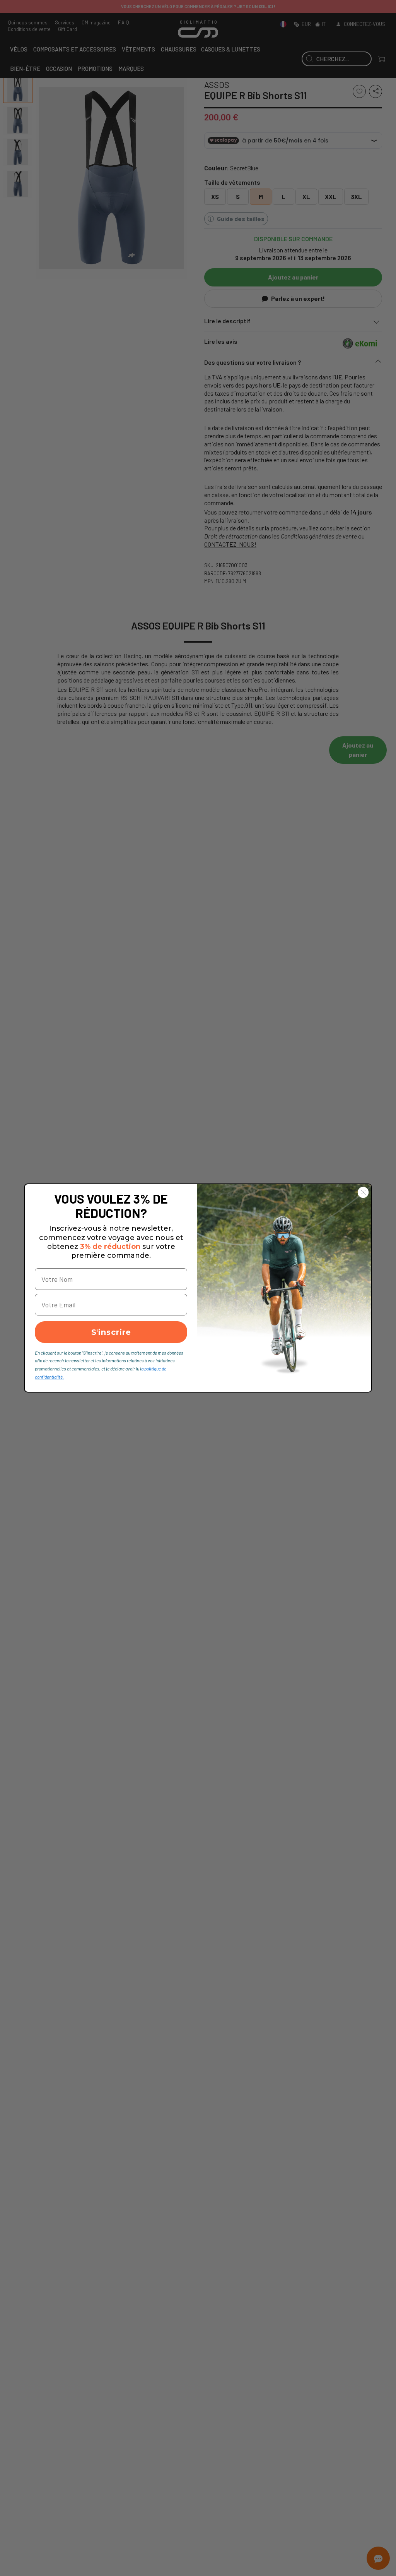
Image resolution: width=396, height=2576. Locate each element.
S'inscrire (111, 1332)
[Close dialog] (363, 1192)
